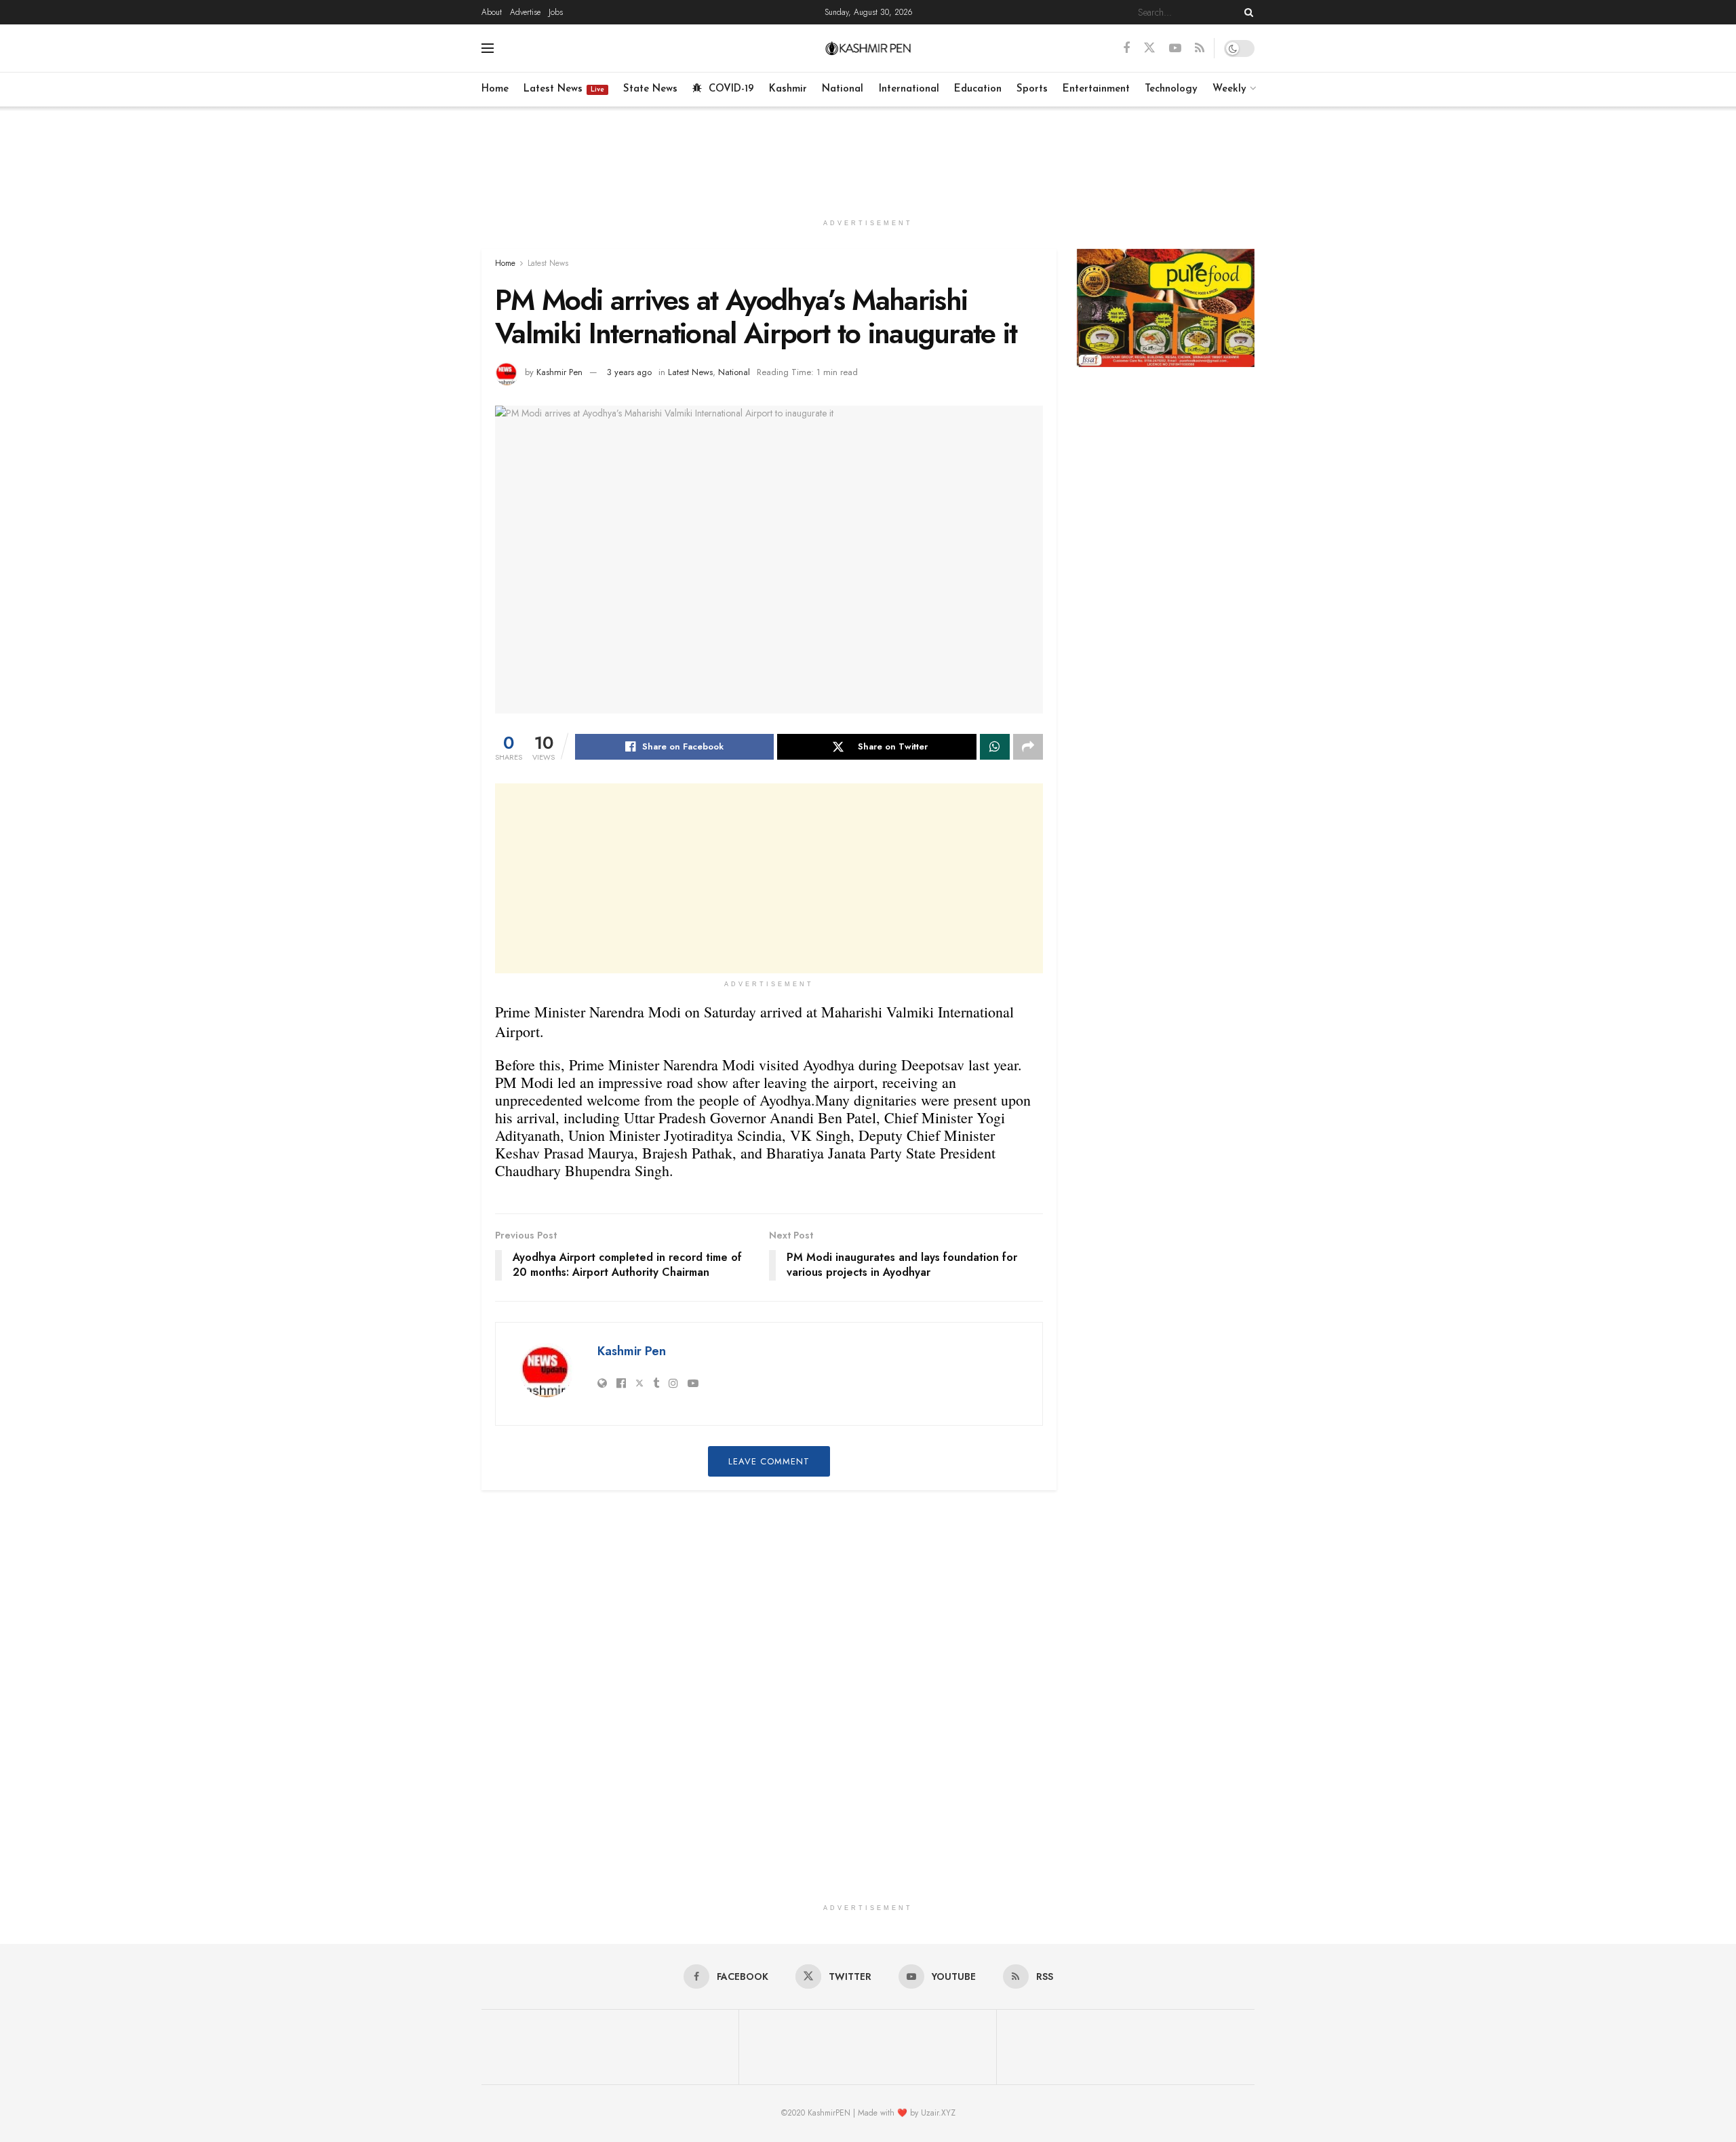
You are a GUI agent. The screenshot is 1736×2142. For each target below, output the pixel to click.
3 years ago (629, 372)
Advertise (525, 12)
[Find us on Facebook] (1126, 48)
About (492, 12)
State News (650, 89)
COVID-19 (731, 89)
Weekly (1229, 89)
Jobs (556, 12)
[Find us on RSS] (1200, 48)
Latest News (564, 89)
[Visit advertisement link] (1166, 308)
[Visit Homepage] (868, 48)
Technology (1171, 89)
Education (978, 89)
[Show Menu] (488, 48)
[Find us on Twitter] (1149, 48)
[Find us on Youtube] (1175, 48)
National (843, 89)
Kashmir (788, 89)
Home (495, 89)
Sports (1032, 89)
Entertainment (1096, 89)
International (909, 89)
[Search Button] (1246, 12)
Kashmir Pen (559, 372)
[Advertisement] (868, 157)
